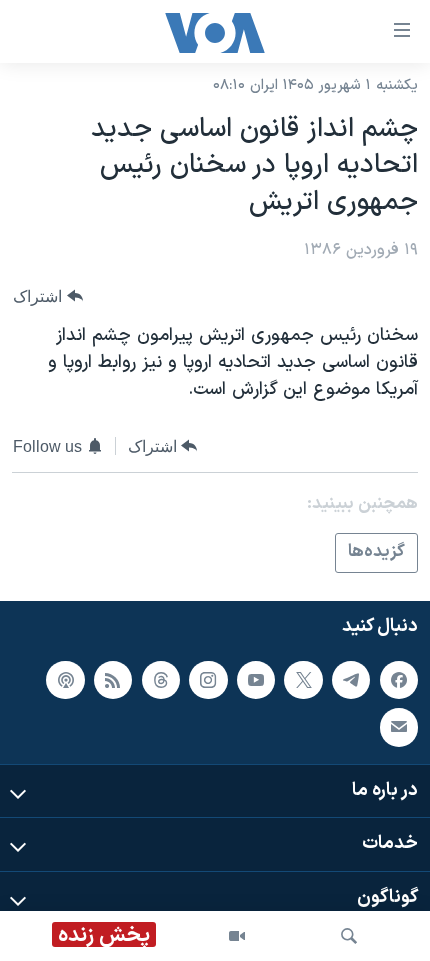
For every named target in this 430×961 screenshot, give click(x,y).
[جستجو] (349, 936)
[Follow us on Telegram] (351, 679)
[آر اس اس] (113, 679)
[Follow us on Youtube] (256, 679)
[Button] (48, 296)
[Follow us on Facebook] (399, 679)
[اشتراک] (399, 727)
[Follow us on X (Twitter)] (303, 679)
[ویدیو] (237, 936)
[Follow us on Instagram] (208, 679)
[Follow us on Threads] (161, 679)
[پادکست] (65, 679)
